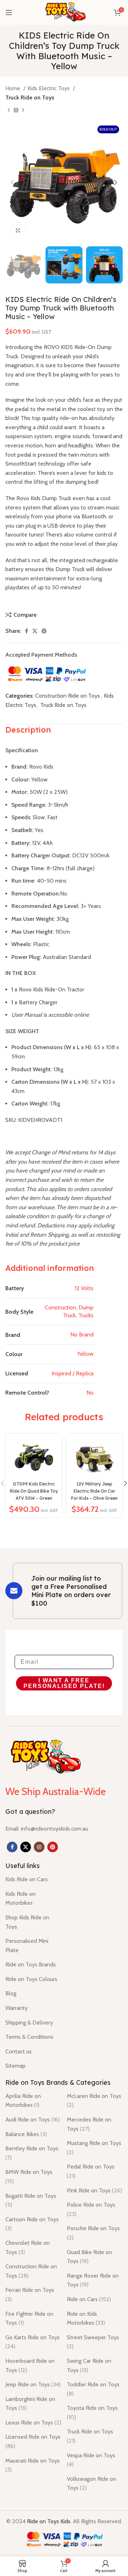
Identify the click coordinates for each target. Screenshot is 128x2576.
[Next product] (23, 111)
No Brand (82, 1335)
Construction (60, 1307)
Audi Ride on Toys (33, 2120)
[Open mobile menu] (9, 12)
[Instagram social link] (39, 1847)
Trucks (86, 1315)
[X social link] (35, 631)
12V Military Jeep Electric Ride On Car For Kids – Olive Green (94, 1491)
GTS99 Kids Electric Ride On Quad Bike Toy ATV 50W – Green (34, 1491)
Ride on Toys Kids (49, 2521)
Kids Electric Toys (49, 88)
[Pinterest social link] (44, 631)
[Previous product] (9, 111)
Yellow (85, 1354)
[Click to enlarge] (18, 230)
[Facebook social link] (26, 631)
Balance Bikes (26, 2134)
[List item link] (47, 1829)
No (90, 1393)
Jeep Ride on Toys (33, 2384)
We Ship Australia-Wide (55, 1791)
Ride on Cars (89, 2299)
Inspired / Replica (73, 1373)
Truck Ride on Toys (30, 98)
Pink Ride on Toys (94, 2190)
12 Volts (84, 1288)
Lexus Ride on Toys (33, 2423)
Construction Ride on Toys (68, 696)
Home (14, 88)
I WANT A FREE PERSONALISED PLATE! (64, 1683)
